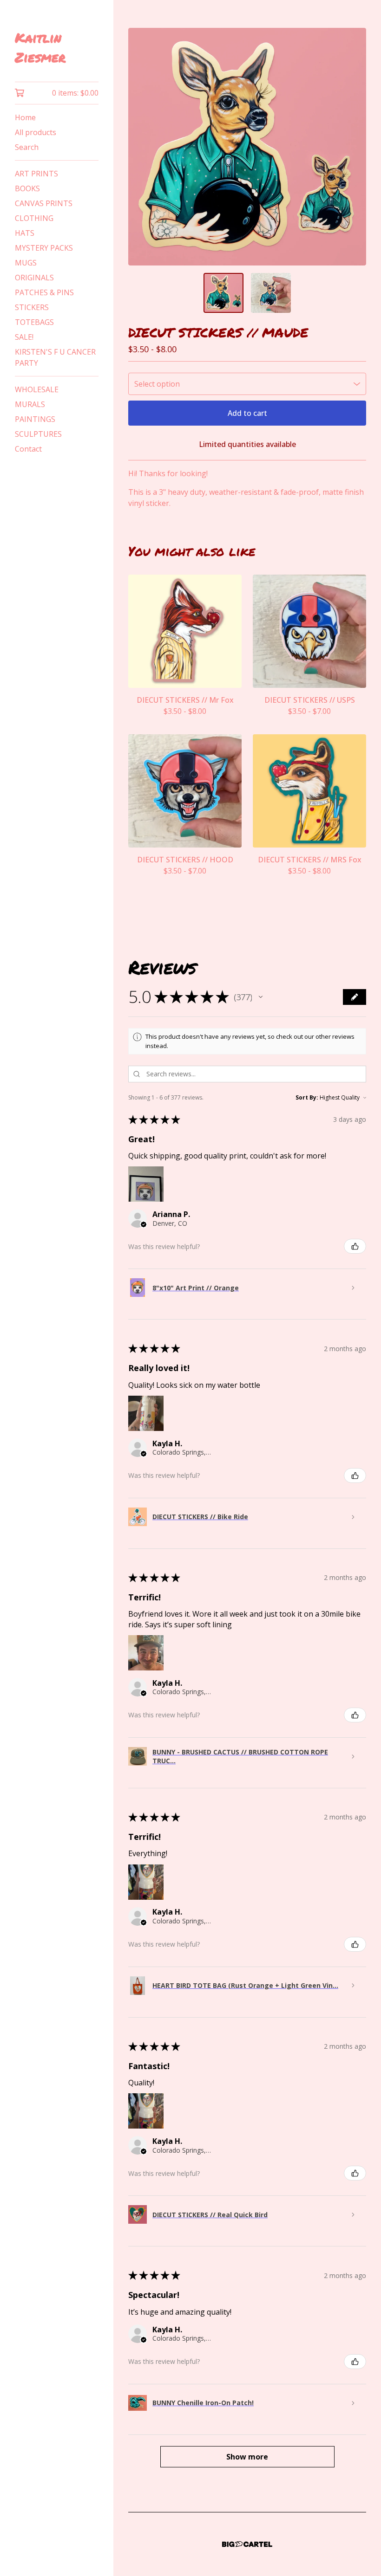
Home (25, 117)
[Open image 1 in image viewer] (247, 147)
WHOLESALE (37, 389)
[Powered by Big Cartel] (247, 2544)
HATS (25, 233)
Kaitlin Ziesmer (40, 47)
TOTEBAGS (34, 322)
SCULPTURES (38, 434)
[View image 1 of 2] (223, 293)
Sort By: (307, 1097)
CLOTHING (34, 218)
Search (27, 147)
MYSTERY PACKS (44, 248)
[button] (261, 997)
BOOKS (27, 188)
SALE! (24, 337)
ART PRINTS (36, 174)
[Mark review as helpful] (355, 1246)
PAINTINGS (35, 419)
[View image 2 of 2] (271, 293)
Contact (28, 449)
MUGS (26, 263)
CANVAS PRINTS (44, 203)
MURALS (30, 404)
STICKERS (32, 307)
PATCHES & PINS (44, 292)
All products (36, 132)
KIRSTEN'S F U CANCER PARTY (55, 357)
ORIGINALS (34, 278)
